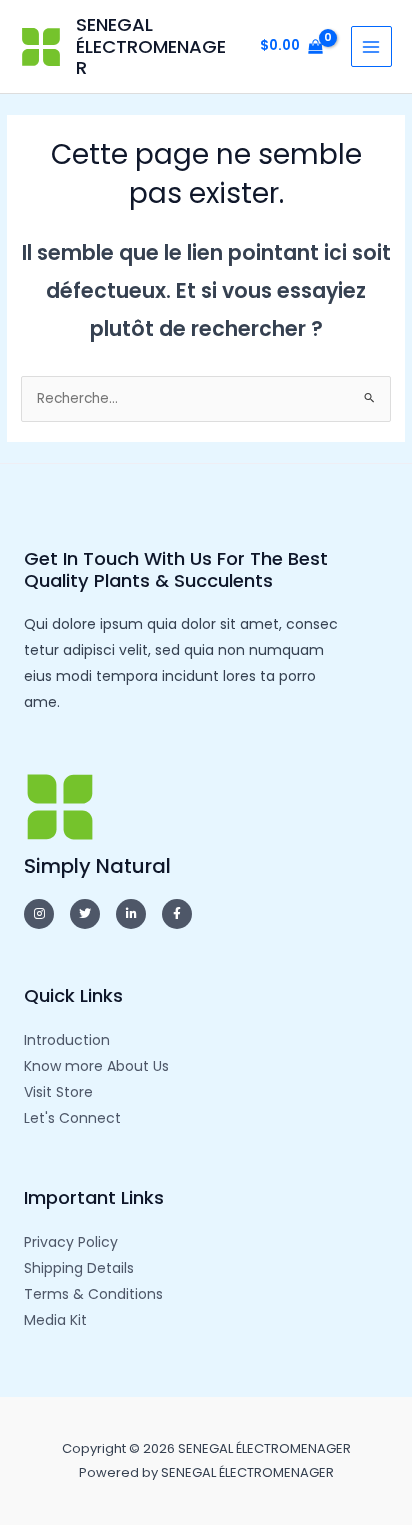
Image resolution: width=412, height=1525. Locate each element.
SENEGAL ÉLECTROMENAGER (151, 46)
